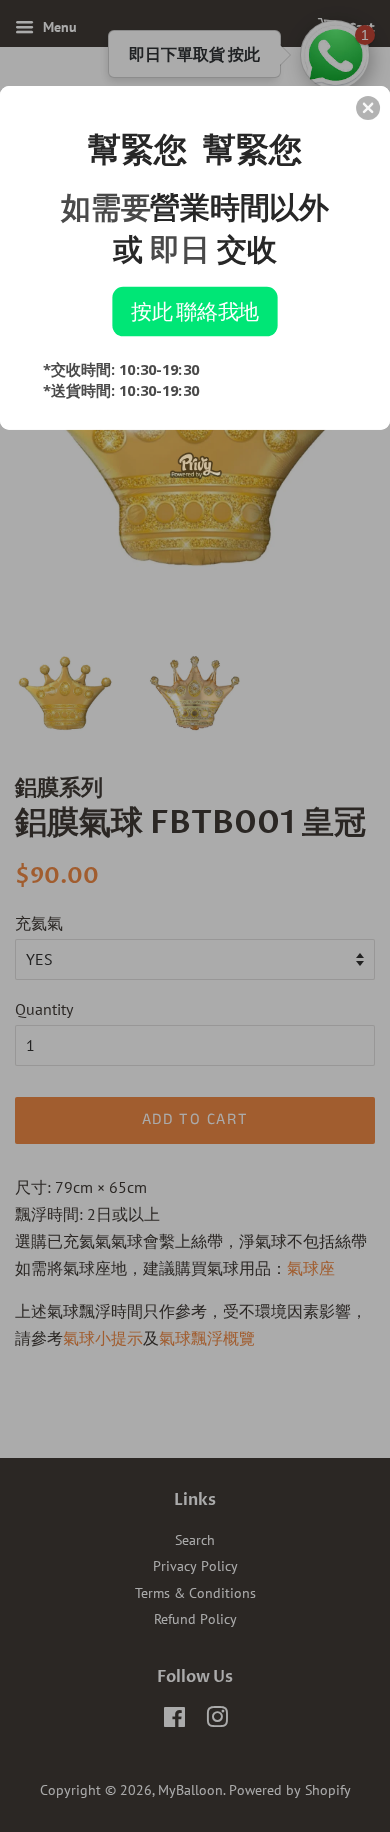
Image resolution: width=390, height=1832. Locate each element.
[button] (368, 108)
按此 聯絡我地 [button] (195, 310)
